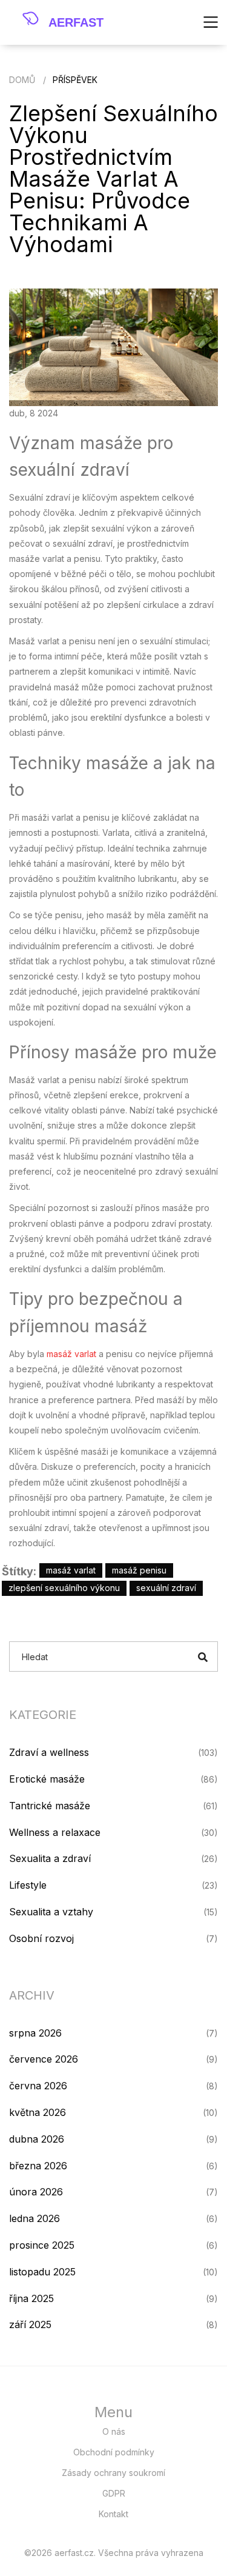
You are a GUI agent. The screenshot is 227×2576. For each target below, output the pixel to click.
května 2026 (38, 2112)
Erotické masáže (47, 1779)
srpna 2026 (35, 2033)
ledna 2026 (35, 2218)
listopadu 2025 (42, 2272)
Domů (22, 80)
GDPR (114, 2493)
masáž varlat (71, 1354)
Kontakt (113, 2514)
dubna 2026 (37, 2139)
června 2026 (38, 2086)
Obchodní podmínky (114, 2452)
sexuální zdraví (166, 1588)
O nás (114, 2431)
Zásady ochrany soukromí (113, 2473)
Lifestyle (28, 1885)
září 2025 (30, 2324)
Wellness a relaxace (55, 1832)
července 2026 (44, 2059)
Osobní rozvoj (41, 1938)
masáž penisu (139, 1570)
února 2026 (36, 2192)
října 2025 (31, 2298)
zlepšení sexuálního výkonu (64, 1588)
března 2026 (38, 2166)
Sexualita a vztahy (51, 1912)
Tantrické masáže (50, 1806)
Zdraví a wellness (49, 1752)
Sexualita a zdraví (50, 1858)
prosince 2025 (42, 2245)
